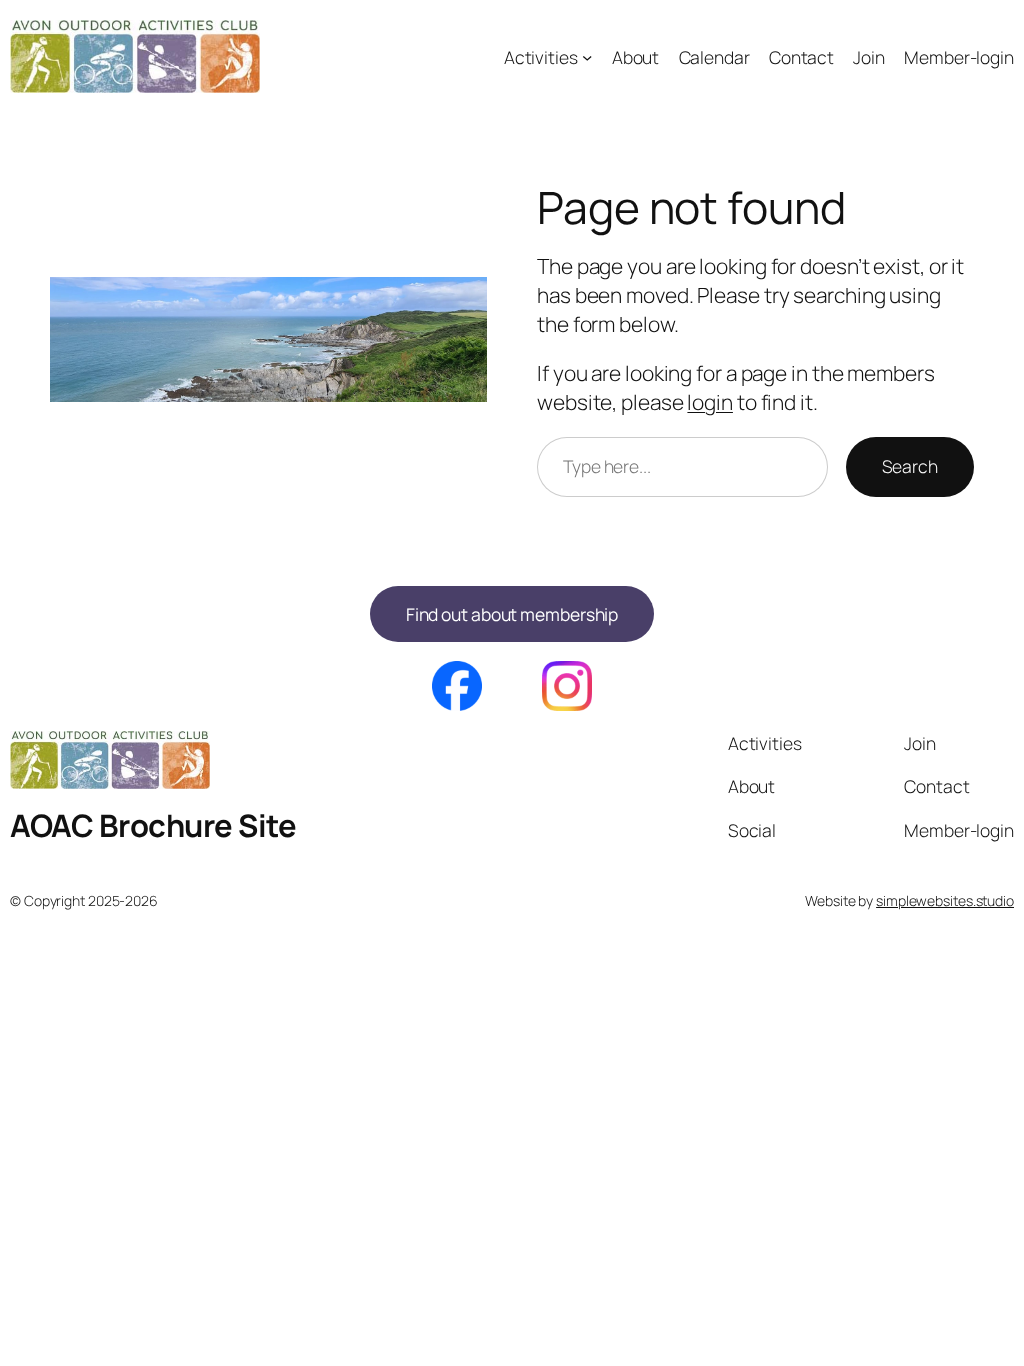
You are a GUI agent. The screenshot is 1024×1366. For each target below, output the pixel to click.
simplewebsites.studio (945, 900)
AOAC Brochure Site (153, 825)
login (710, 402)
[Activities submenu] (587, 56)
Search (910, 466)
